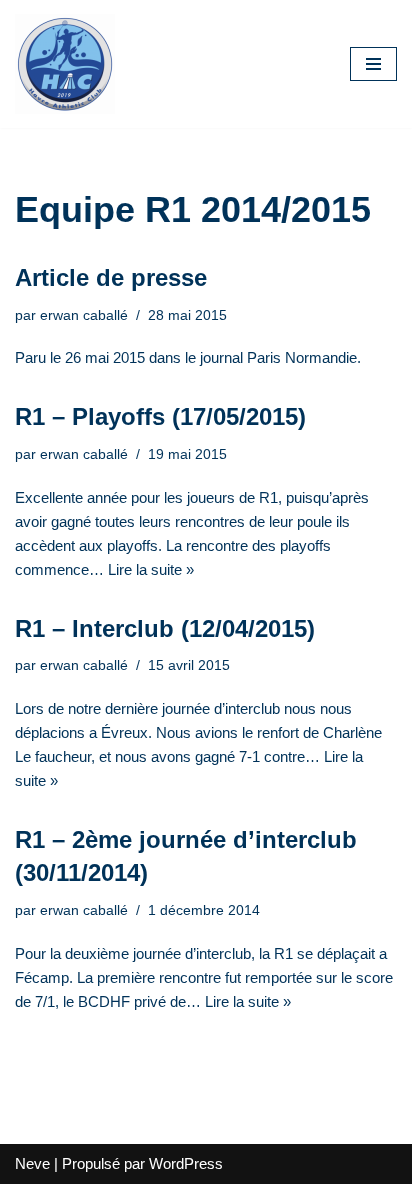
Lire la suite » (151, 569)
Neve (32, 1163)
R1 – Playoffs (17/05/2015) (160, 416)
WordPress (186, 1163)
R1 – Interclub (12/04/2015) (165, 628)
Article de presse (111, 277)
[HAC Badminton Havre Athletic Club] (65, 64)
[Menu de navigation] (373, 64)
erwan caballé (84, 315)
